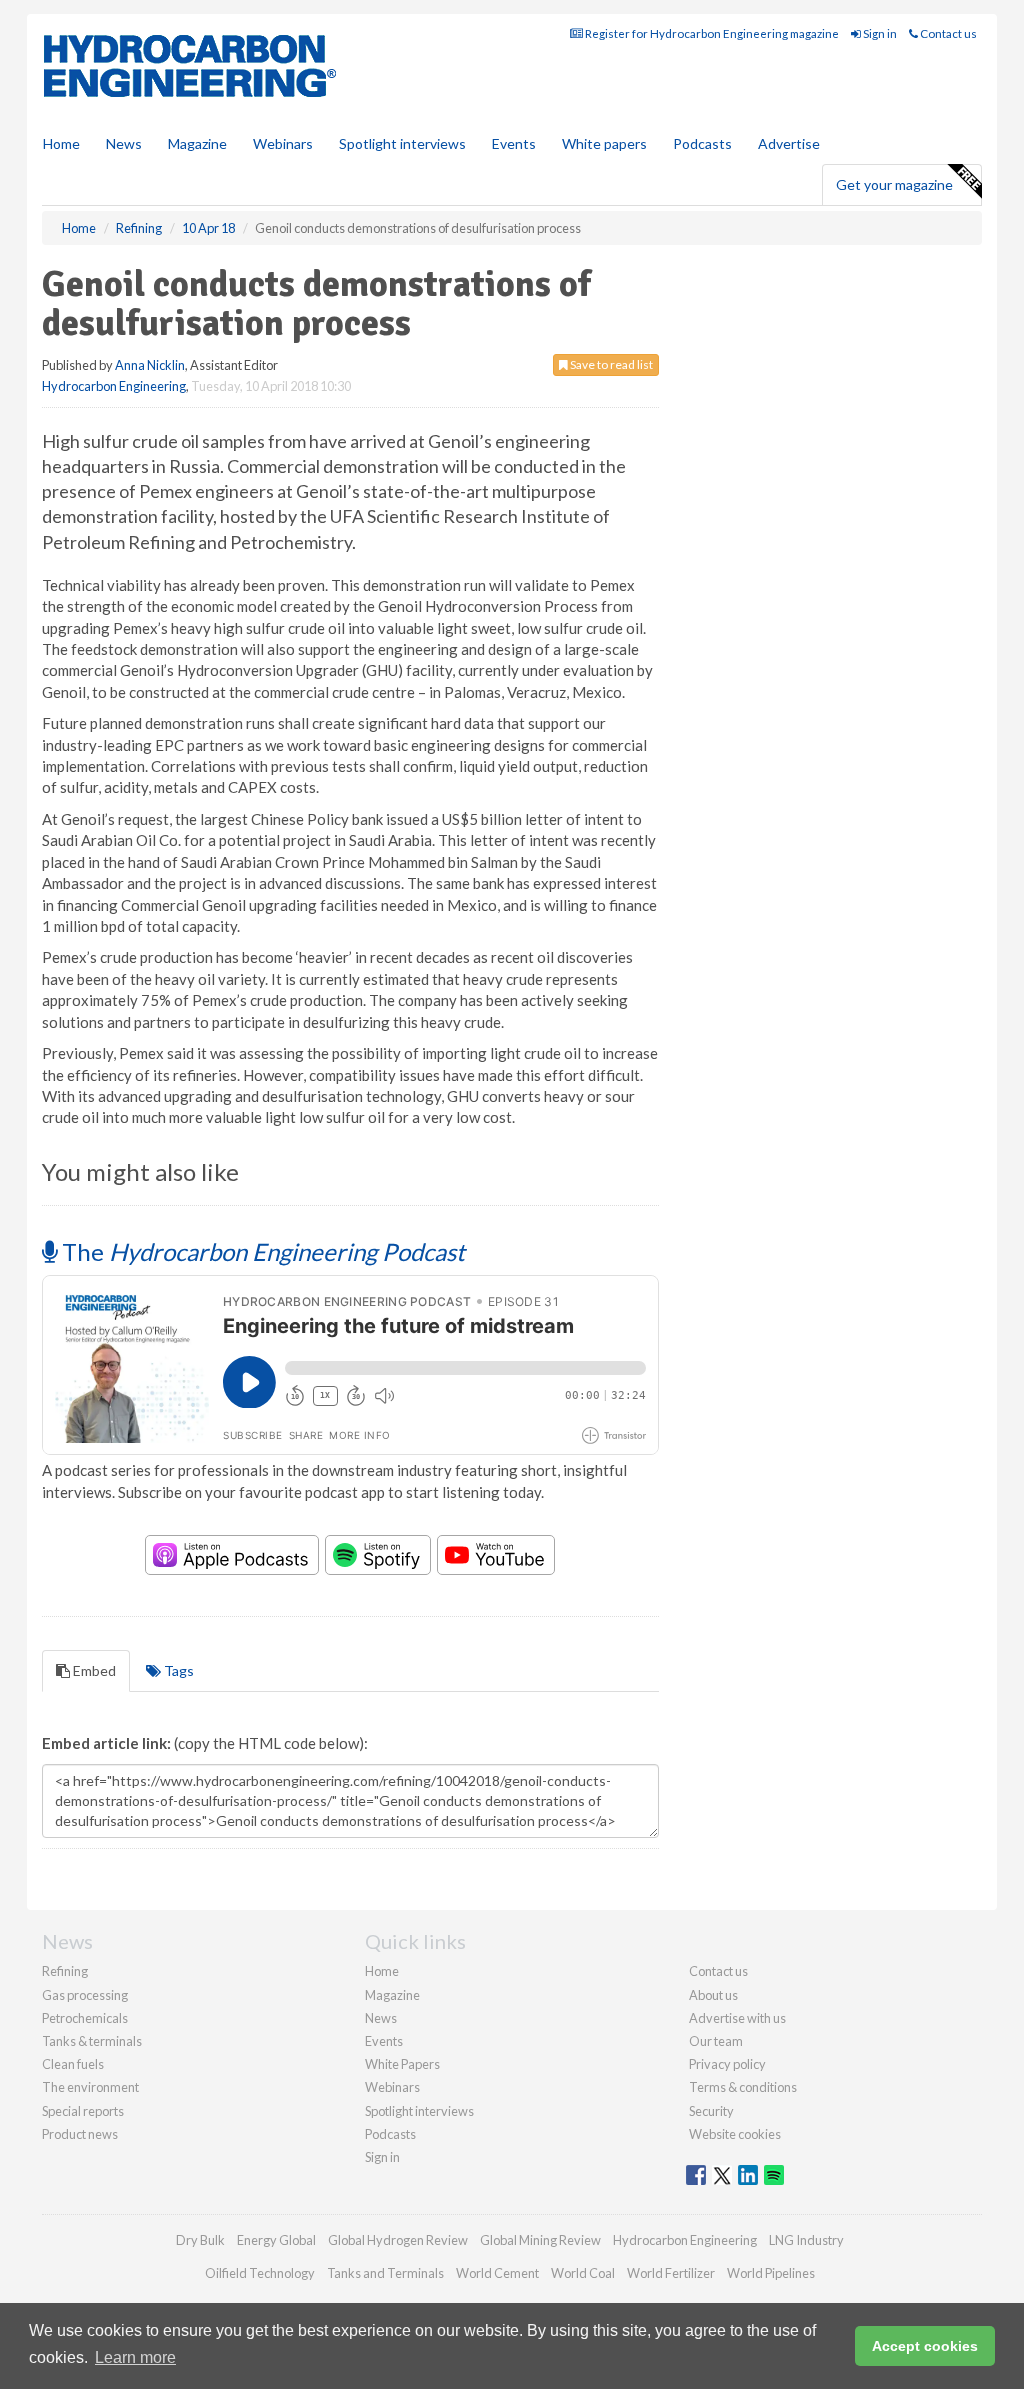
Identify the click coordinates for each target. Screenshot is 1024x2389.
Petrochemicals (85, 2018)
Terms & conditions (743, 2087)
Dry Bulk (200, 2240)
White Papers (402, 2064)
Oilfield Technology (260, 2273)
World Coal (583, 2273)
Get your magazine (894, 184)
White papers (604, 143)
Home (61, 143)
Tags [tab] (177, 1670)
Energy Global (276, 2240)
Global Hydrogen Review (398, 2240)
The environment (90, 2087)
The (261, 1251)
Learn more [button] (135, 2357)
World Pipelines (771, 2273)
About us (713, 1995)
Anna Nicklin (150, 365)
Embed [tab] (93, 1670)
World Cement (497, 2273)
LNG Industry (806, 2240)
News (381, 2018)
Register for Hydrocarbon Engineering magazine (711, 33)
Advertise (789, 143)
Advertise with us (737, 2018)
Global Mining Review (540, 2240)
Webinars (283, 143)
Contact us (947, 33)
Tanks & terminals (92, 2041)
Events (514, 143)
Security (711, 2111)
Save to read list (610, 364)
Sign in (879, 33)
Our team (716, 2041)
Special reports (83, 2111)
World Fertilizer (671, 2273)
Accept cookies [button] (925, 2346)
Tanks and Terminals (385, 2273)
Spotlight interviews (402, 143)
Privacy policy (727, 2064)
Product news (80, 2134)
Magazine (197, 143)
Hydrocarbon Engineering (114, 386)
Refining (65, 1971)
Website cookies (735, 2134)
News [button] (124, 143)
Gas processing (85, 1995)
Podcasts (702, 143)
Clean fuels (73, 2064)
